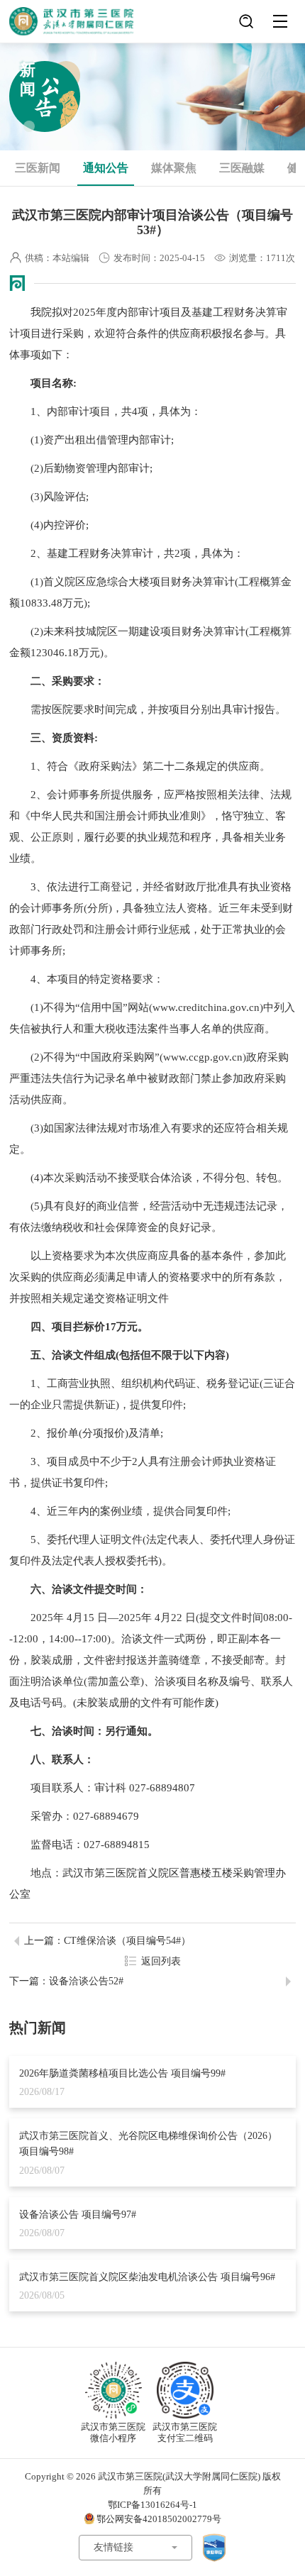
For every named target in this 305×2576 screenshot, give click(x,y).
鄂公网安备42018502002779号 (159, 2519)
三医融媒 (242, 168)
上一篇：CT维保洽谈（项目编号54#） (107, 1941)
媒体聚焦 (174, 168)
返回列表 (161, 1961)
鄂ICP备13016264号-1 (152, 2505)
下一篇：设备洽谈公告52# (66, 1981)
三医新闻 (38, 168)
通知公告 (106, 168)
